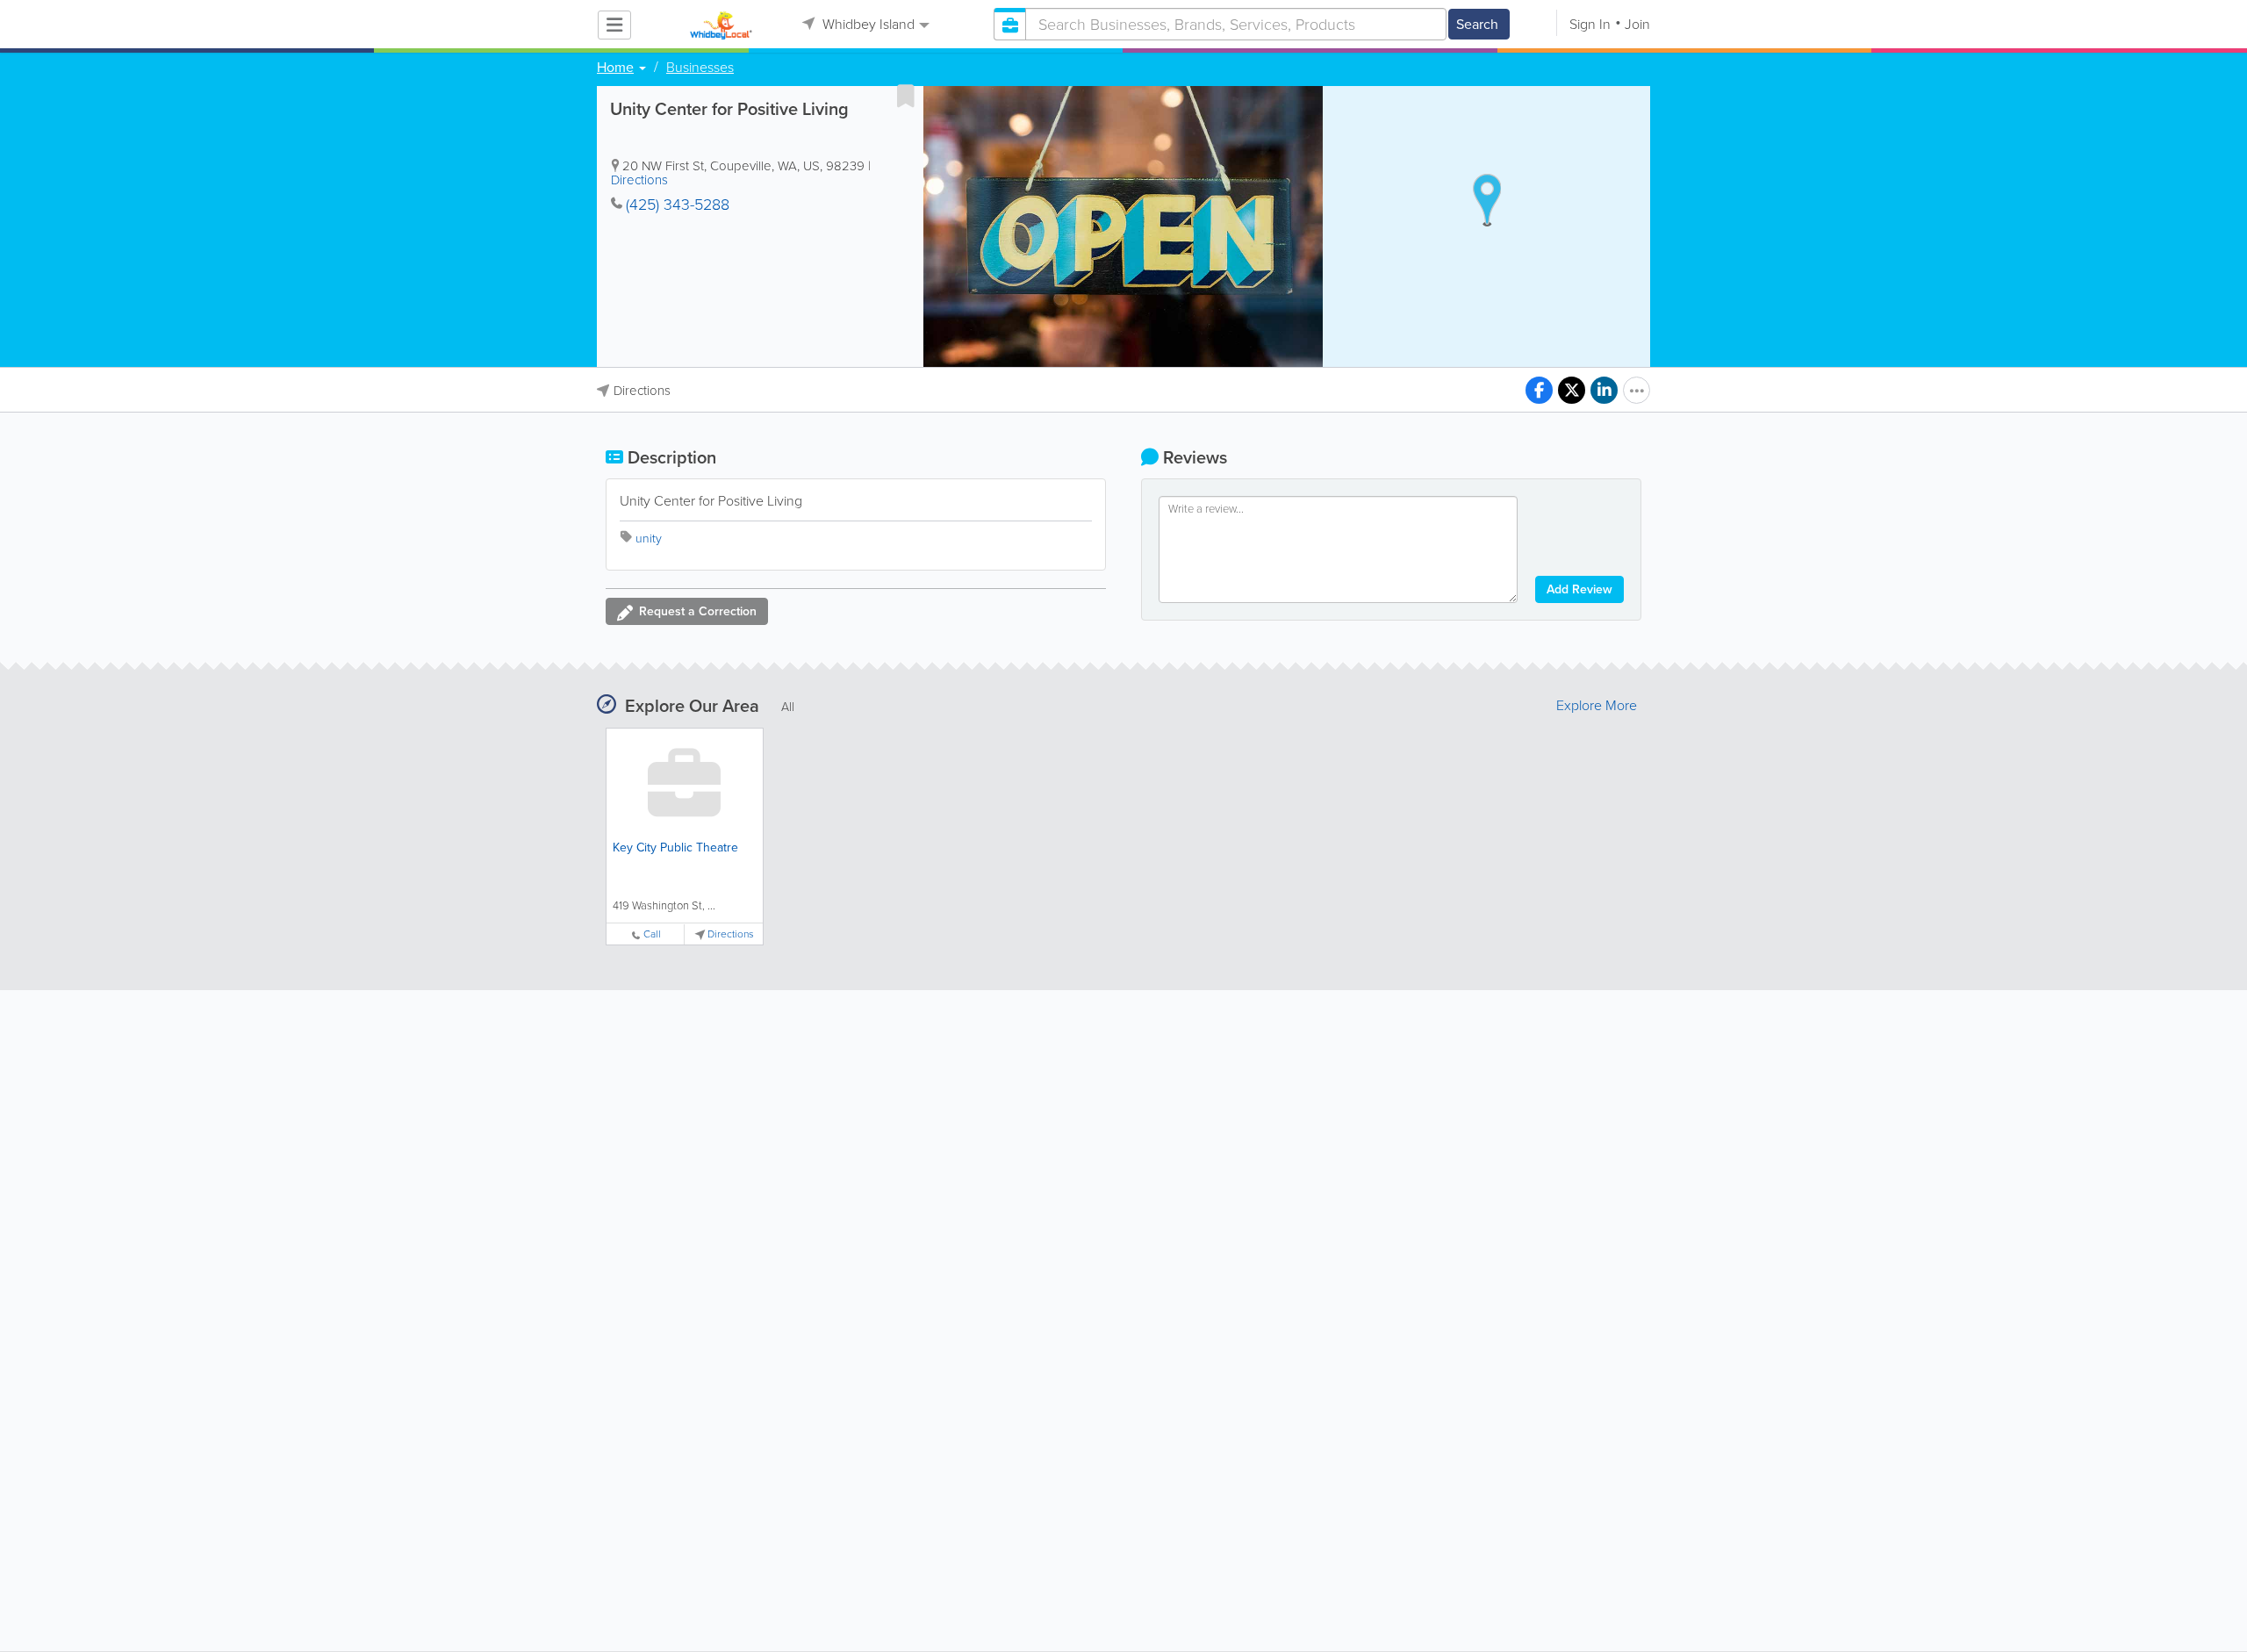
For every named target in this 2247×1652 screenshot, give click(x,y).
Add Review (1579, 589)
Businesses (700, 68)
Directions (639, 180)
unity (649, 539)
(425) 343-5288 (678, 205)
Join (1637, 24)
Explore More (1597, 706)
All (788, 707)
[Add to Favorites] (906, 96)
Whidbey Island (867, 24)
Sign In (1590, 24)
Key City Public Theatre (675, 848)
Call (652, 934)
